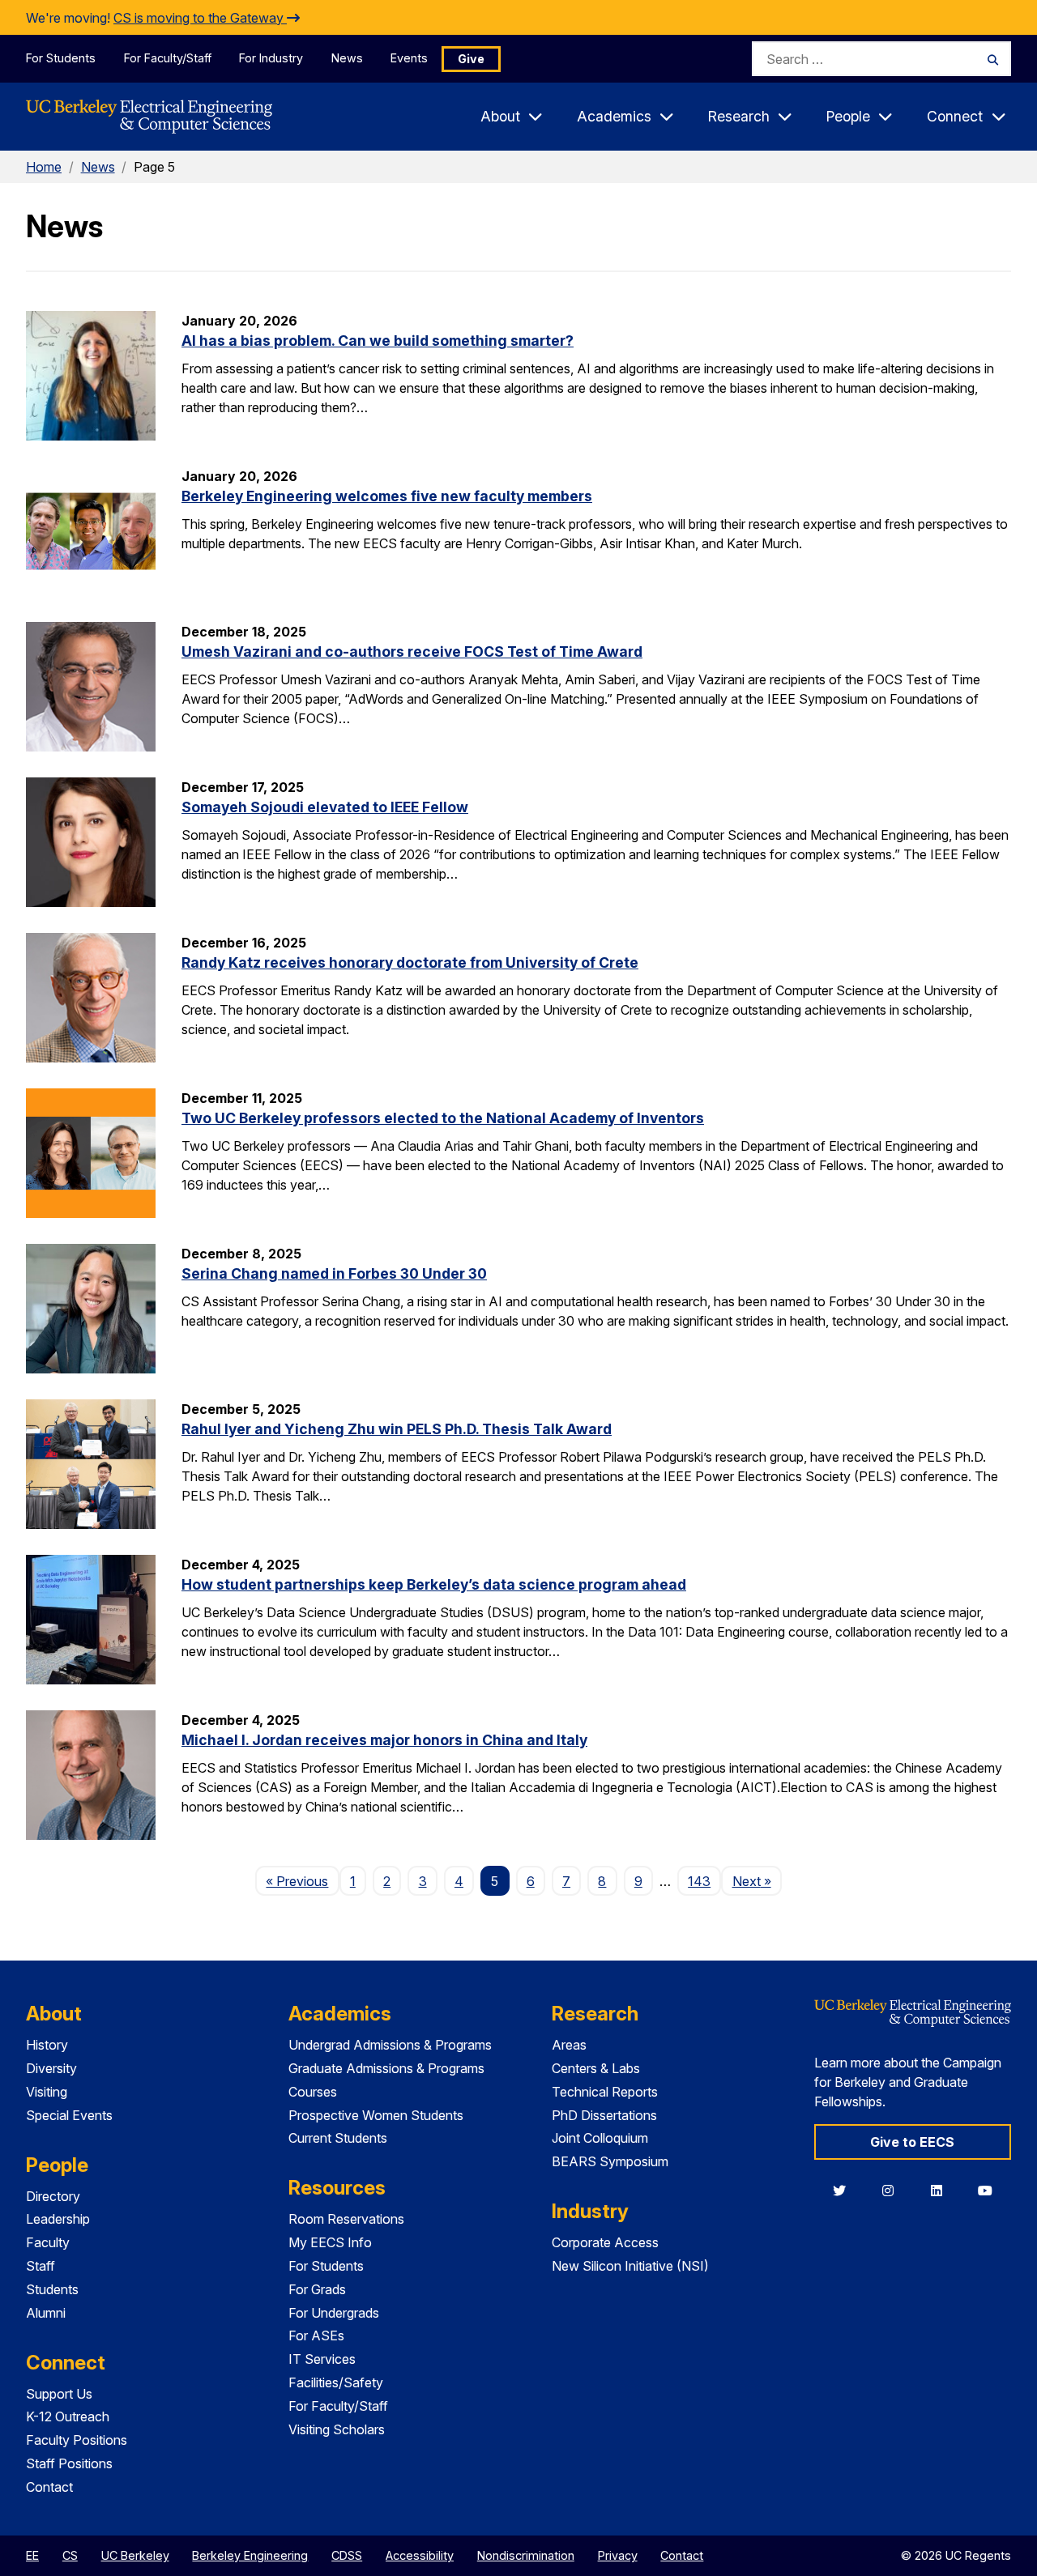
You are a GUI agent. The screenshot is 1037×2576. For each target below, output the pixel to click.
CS (70, 2555)
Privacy (618, 2555)
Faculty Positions (77, 2440)
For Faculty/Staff (168, 58)
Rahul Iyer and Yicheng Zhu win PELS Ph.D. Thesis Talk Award (397, 1429)
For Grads (317, 2289)
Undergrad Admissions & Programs (390, 2045)
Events (409, 58)
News (347, 58)
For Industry (271, 58)
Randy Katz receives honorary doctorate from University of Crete (410, 962)
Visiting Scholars (337, 2429)
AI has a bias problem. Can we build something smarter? (378, 341)
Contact (49, 2487)
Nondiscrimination (526, 2555)
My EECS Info (330, 2242)
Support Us (59, 2394)
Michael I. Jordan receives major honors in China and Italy (384, 1740)
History (47, 2045)
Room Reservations (346, 2219)
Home (44, 167)
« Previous (302, 1881)
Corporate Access (605, 2242)
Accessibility (420, 2555)
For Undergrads (334, 2313)
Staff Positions (69, 2463)
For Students (61, 58)
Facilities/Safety (336, 2382)
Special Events (69, 2115)
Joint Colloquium (600, 2138)
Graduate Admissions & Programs (386, 2068)
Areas (569, 2045)
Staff (41, 2266)
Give (471, 59)
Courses (313, 2092)
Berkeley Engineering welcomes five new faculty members (387, 496)
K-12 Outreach (68, 2416)
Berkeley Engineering (250, 2555)
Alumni (46, 2313)
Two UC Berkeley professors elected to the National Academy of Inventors (443, 1118)
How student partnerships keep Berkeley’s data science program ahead (434, 1584)
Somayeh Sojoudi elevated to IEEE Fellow (325, 807)
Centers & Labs (596, 2068)
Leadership (58, 2219)
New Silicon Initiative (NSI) (630, 2266)
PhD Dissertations (604, 2115)
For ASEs (316, 2335)
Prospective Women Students (376, 2115)
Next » (757, 1881)
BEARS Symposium (610, 2161)
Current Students (338, 2138)
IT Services (322, 2359)
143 (699, 1881)
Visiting (47, 2092)
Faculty (48, 2242)
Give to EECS (912, 2142)
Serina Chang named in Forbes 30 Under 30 (334, 1273)
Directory (53, 2196)
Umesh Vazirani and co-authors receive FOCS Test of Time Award (412, 651)
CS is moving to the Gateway (200, 18)
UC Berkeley (135, 2555)
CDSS (347, 2555)
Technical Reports (605, 2092)
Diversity (51, 2068)
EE (32, 2555)
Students (52, 2289)
